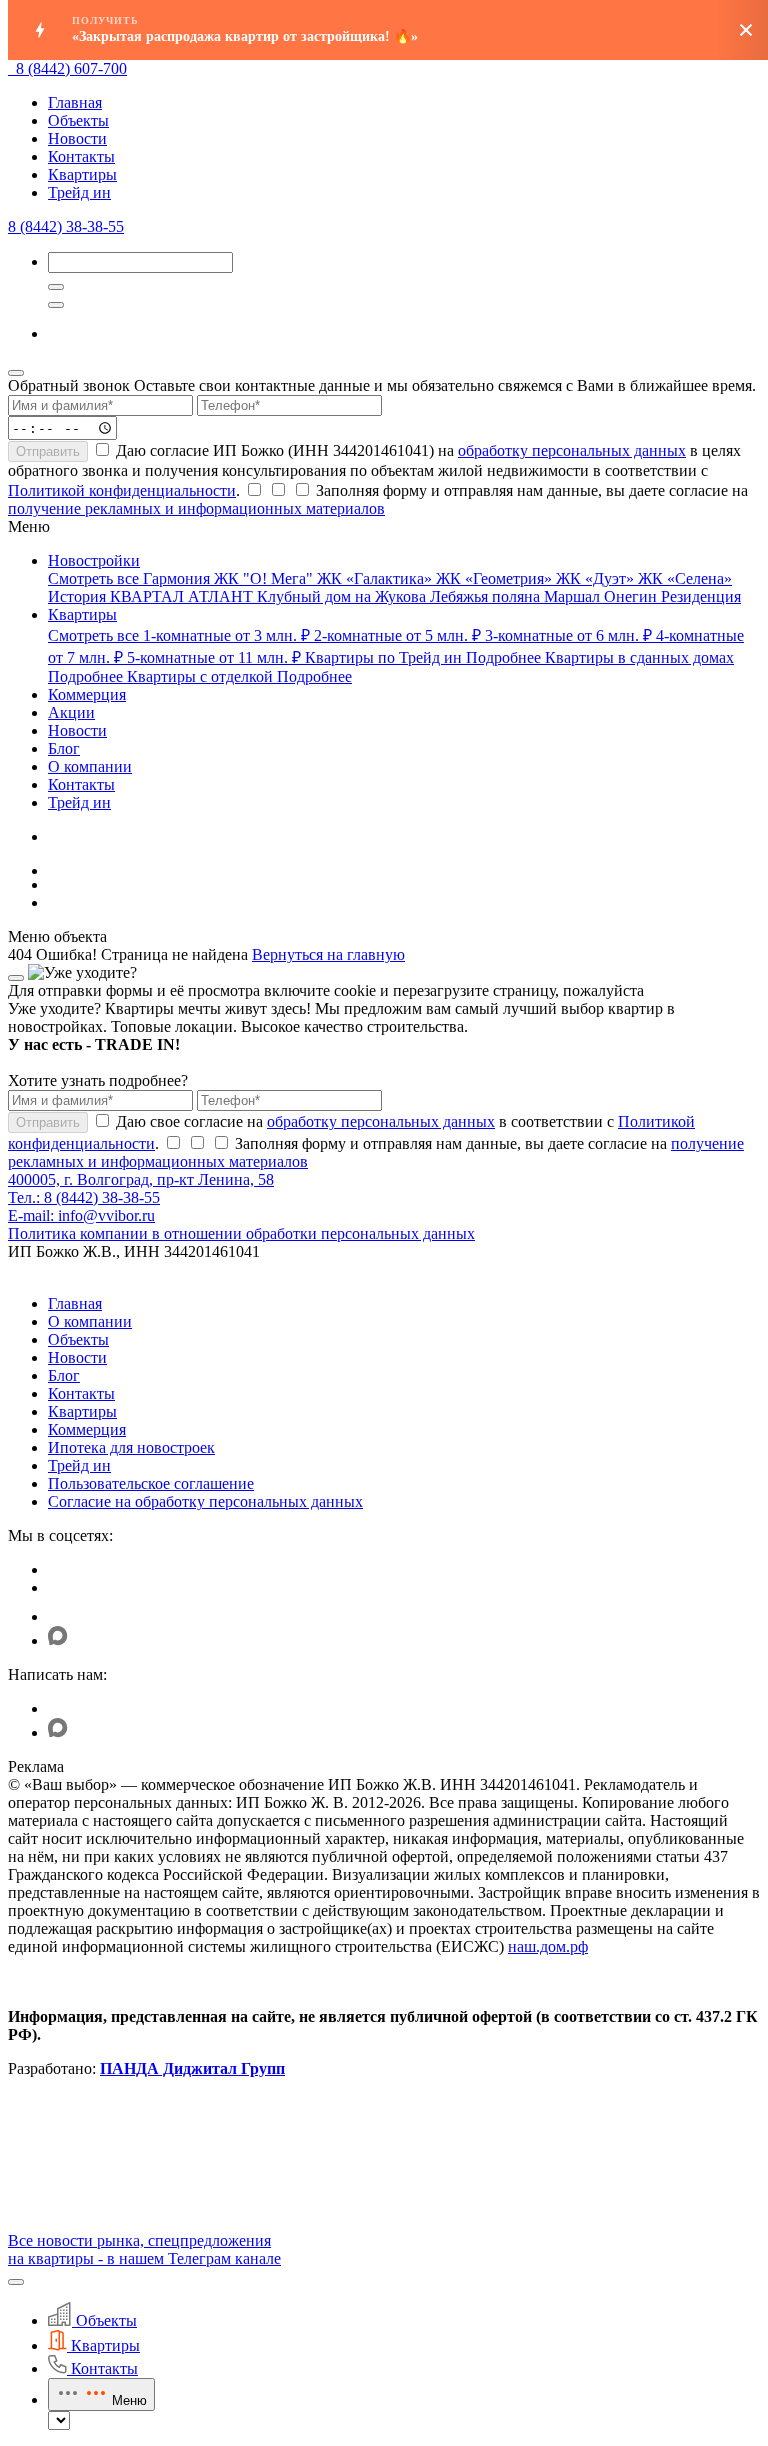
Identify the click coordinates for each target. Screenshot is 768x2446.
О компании (90, 1321)
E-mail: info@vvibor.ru (81, 1215)
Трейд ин (79, 192)
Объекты (78, 120)
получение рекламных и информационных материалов (196, 508)
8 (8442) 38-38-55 (66, 226)
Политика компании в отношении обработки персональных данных (241, 1233)
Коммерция (87, 1429)
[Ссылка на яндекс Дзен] (60, 1616)
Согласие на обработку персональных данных (205, 1501)
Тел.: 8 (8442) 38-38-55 (84, 1197)
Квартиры (82, 174)
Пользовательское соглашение (151, 1483)
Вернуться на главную (328, 954)
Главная (75, 102)
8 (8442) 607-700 (71, 68)
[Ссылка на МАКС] (58, 1640)
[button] (16, 2282)
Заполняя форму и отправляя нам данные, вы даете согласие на (378, 499)
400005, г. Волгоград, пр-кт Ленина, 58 (141, 1179)
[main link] (12, 68)
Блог (64, 1375)
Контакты (81, 156)
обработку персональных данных (572, 450)
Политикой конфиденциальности (122, 490)
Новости (77, 138)
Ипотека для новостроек (131, 1447)
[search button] (56, 305)
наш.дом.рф (548, 1946)
